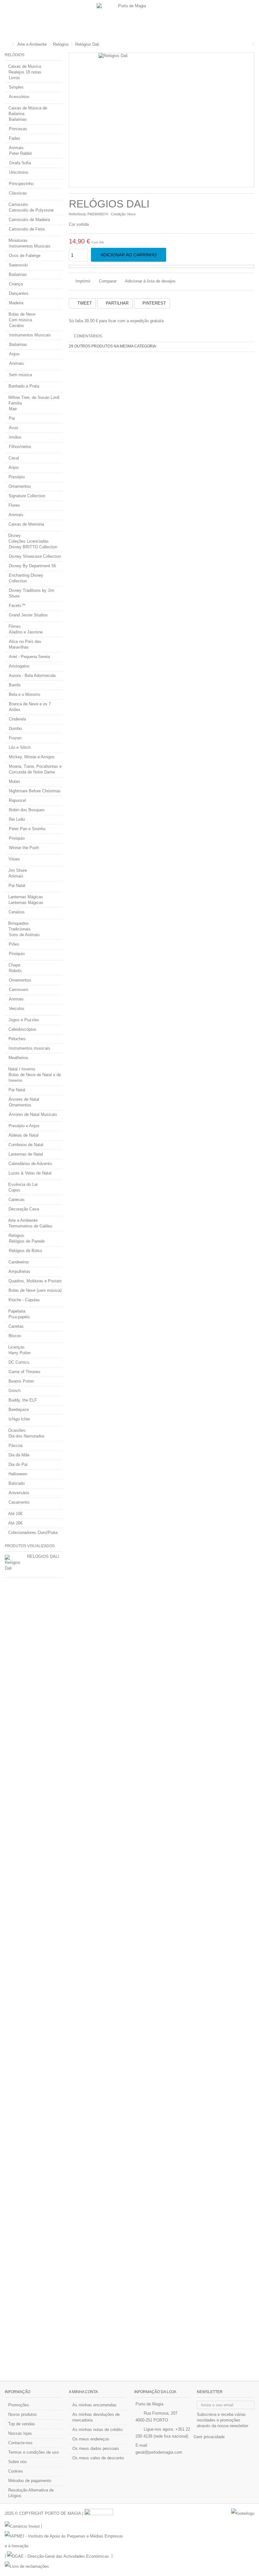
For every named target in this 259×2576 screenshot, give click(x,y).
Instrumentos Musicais (30, 246)
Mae (13, 409)
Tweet (84, 303)
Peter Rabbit (21, 153)
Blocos (15, 1336)
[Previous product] (248, 44)
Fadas (15, 138)
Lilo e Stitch (20, 747)
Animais (16, 148)
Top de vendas (22, 2424)
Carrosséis (18, 204)
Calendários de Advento (30, 1164)
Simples (16, 87)
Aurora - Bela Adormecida (32, 676)
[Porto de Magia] (129, 19)
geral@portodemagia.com (159, 2452)
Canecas (17, 1200)
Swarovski (18, 265)
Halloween (18, 1474)
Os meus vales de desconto (98, 2458)
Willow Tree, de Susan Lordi (34, 397)
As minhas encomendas (94, 2405)
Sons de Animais (24, 935)
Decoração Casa (24, 1209)
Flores (14, 505)
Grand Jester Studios (28, 615)
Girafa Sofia (20, 163)
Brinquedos (18, 923)
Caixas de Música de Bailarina (28, 111)
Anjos (14, 354)
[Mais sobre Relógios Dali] (14, 1563)
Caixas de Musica (25, 66)
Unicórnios (19, 172)
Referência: (78, 214)
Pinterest (154, 303)
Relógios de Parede (27, 1241)
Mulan (14, 781)
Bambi (15, 685)
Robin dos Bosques (27, 810)
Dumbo (15, 729)
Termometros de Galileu (30, 1226)
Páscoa (15, 1445)
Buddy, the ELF (23, 1400)
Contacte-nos (20, 2443)
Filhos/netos (20, 447)
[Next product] (253, 44)
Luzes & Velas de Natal (30, 1173)
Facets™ (17, 606)
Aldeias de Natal (24, 1135)
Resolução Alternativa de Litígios (31, 2493)
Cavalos (17, 326)
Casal (14, 458)
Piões (14, 944)
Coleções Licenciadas (29, 541)
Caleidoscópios (22, 1029)
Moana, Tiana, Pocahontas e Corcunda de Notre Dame (35, 769)
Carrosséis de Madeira (29, 220)
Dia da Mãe (19, 1455)
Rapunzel (17, 800)
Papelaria (17, 1311)
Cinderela (17, 719)
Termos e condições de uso (33, 2452)
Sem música (20, 375)
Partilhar (117, 303)
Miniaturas (18, 240)
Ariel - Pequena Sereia (29, 657)
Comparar (108, 281)
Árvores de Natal (24, 1099)
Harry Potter (20, 1353)
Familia (15, 403)
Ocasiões (17, 1430)
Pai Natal (17, 886)
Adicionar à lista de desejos (150, 281)
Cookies (16, 2471)
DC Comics (19, 1362)
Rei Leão (17, 819)
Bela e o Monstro (24, 694)
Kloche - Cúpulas (24, 1300)
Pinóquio (17, 838)
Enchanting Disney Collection (26, 578)
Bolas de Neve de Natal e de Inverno (35, 1078)
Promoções (19, 2405)
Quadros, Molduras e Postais (35, 1281)
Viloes (14, 859)
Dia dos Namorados (27, 1436)
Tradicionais (20, 929)
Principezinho (21, 184)
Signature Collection (27, 496)
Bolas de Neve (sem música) (35, 1290)
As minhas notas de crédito (97, 2430)
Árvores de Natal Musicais (33, 1114)
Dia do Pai (18, 1464)
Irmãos (15, 437)
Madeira (16, 303)
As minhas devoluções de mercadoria (96, 2417)
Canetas (16, 1326)
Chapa (14, 965)
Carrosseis (19, 990)
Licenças (16, 1347)
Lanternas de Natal (26, 1154)
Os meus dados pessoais (96, 2448)
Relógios (16, 1236)
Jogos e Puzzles (24, 1020)
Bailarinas (18, 119)
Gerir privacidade (209, 2437)
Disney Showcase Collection (35, 556)
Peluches (17, 1039)
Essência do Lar (23, 1184)
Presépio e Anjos (24, 1126)
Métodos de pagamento (30, 2481)
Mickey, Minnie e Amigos (32, 757)
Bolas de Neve (22, 314)
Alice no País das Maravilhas (25, 644)
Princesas (18, 129)
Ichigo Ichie (19, 1419)
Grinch (15, 1391)
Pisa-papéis (19, 1317)
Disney (15, 536)
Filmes (15, 626)
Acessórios (19, 97)
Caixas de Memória (26, 524)
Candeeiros (19, 1262)
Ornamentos (20, 486)
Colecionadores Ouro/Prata (33, 1533)
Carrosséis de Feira (27, 229)
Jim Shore (18, 870)
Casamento (19, 1502)
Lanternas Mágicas (26, 897)
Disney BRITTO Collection (33, 547)
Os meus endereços (91, 2439)
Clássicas (18, 193)
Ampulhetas (19, 1271)
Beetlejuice (19, 1410)
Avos (14, 428)
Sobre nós (18, 2462)
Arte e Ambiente (23, 1220)
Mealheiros (18, 1058)
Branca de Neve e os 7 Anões (30, 707)
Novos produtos (23, 2414)
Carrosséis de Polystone (31, 210)
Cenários (17, 912)
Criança (16, 284)
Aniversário (19, 1493)
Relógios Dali (43, 1556)
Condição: (119, 214)
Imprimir (82, 281)
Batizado (17, 1483)
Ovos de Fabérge (25, 256)
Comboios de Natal (26, 1145)
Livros (14, 78)
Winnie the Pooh (24, 848)
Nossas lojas (20, 2433)
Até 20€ (15, 1523)
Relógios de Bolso (25, 1251)
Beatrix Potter (21, 1381)
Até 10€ (15, 1514)
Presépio (17, 477)
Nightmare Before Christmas (35, 791)
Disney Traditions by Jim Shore (32, 593)
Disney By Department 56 (32, 566)
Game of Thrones (24, 1372)
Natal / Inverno (22, 1069)
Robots (15, 971)
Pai (12, 418)
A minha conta (83, 2392)
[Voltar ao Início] (7, 45)
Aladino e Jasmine (26, 632)
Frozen (15, 738)
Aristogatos (19, 666)
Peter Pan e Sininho (27, 829)
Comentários (88, 336)
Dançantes (19, 293)
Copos (14, 1190)
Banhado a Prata (24, 386)
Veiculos (17, 1008)
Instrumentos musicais (29, 1048)
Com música (20, 320)
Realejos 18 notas (25, 72)
